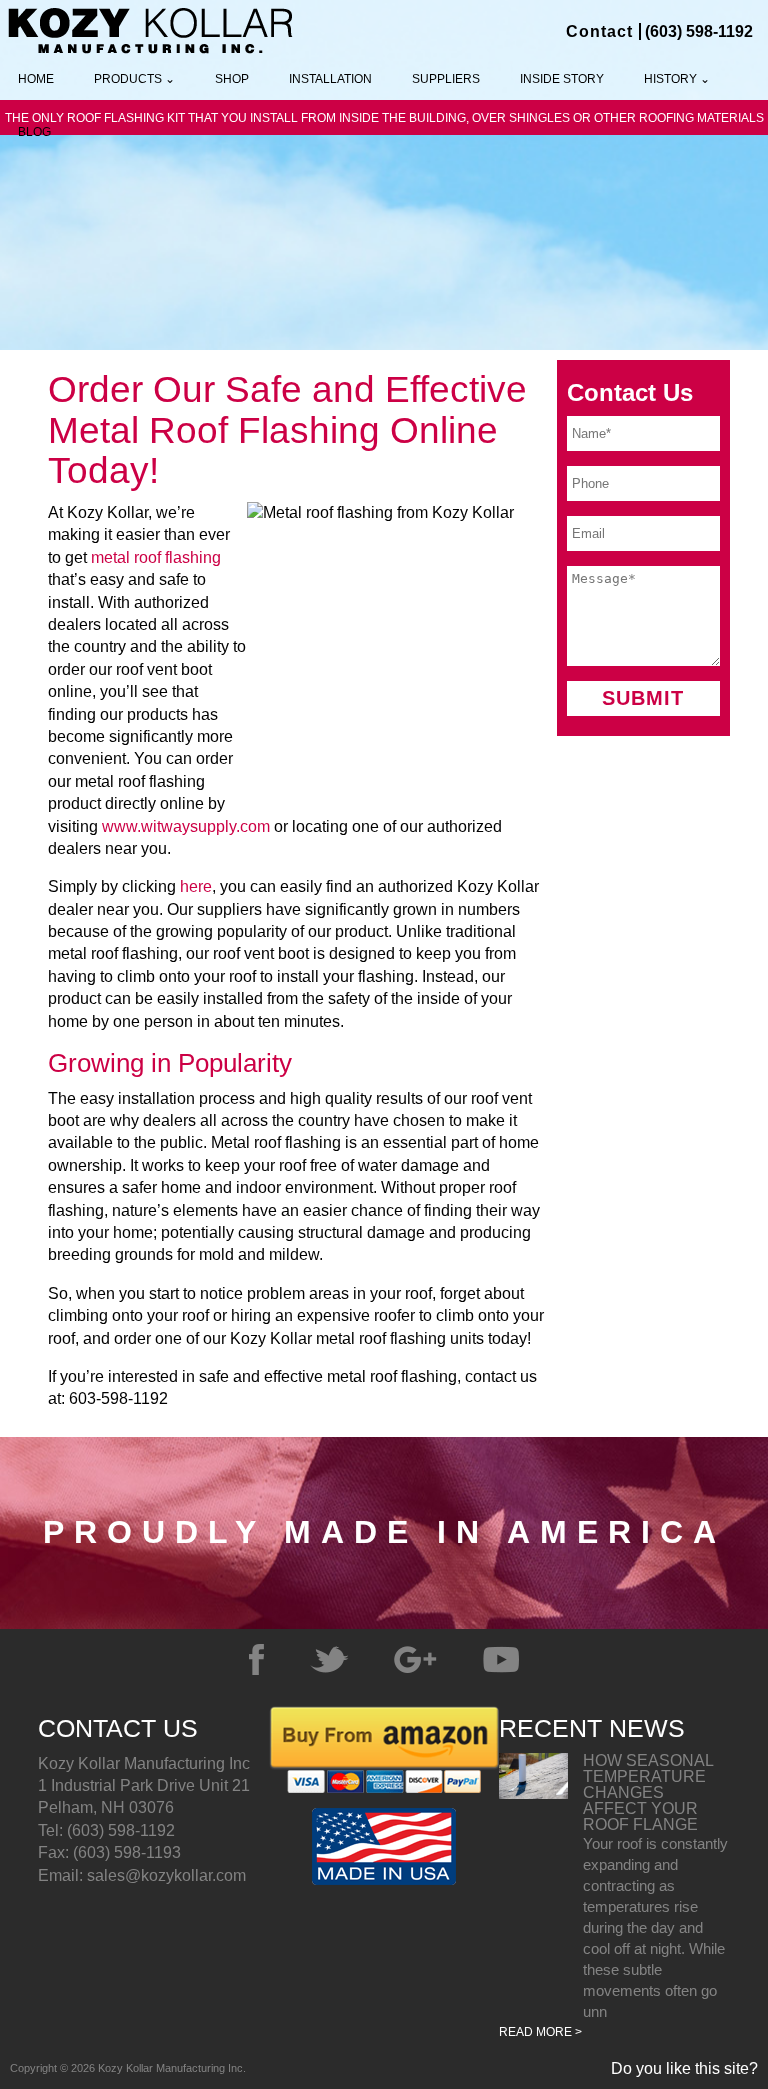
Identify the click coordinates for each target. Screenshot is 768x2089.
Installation (330, 79)
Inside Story (562, 79)
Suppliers (446, 79)
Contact (599, 31)
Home (36, 79)
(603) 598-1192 (699, 31)
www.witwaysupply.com (186, 826)
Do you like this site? (684, 2069)
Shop (232, 79)
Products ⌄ (134, 79)
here (196, 886)
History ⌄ (677, 79)
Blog (34, 132)
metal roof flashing (156, 557)
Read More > (540, 2032)
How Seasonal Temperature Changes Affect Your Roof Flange (648, 1792)
